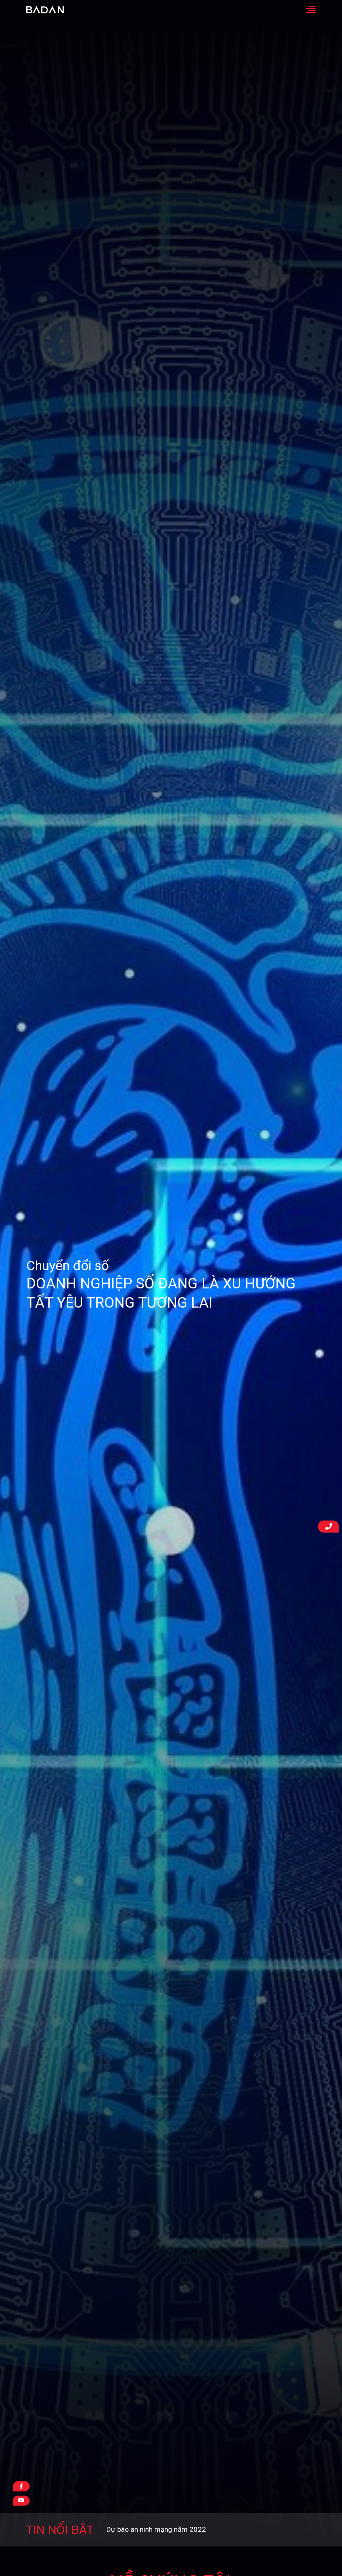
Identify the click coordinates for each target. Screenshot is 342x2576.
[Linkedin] (21, 2501)
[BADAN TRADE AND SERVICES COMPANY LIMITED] (45, 10)
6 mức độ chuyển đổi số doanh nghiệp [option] (166, 2529)
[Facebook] (21, 2486)
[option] (171, 1285)
